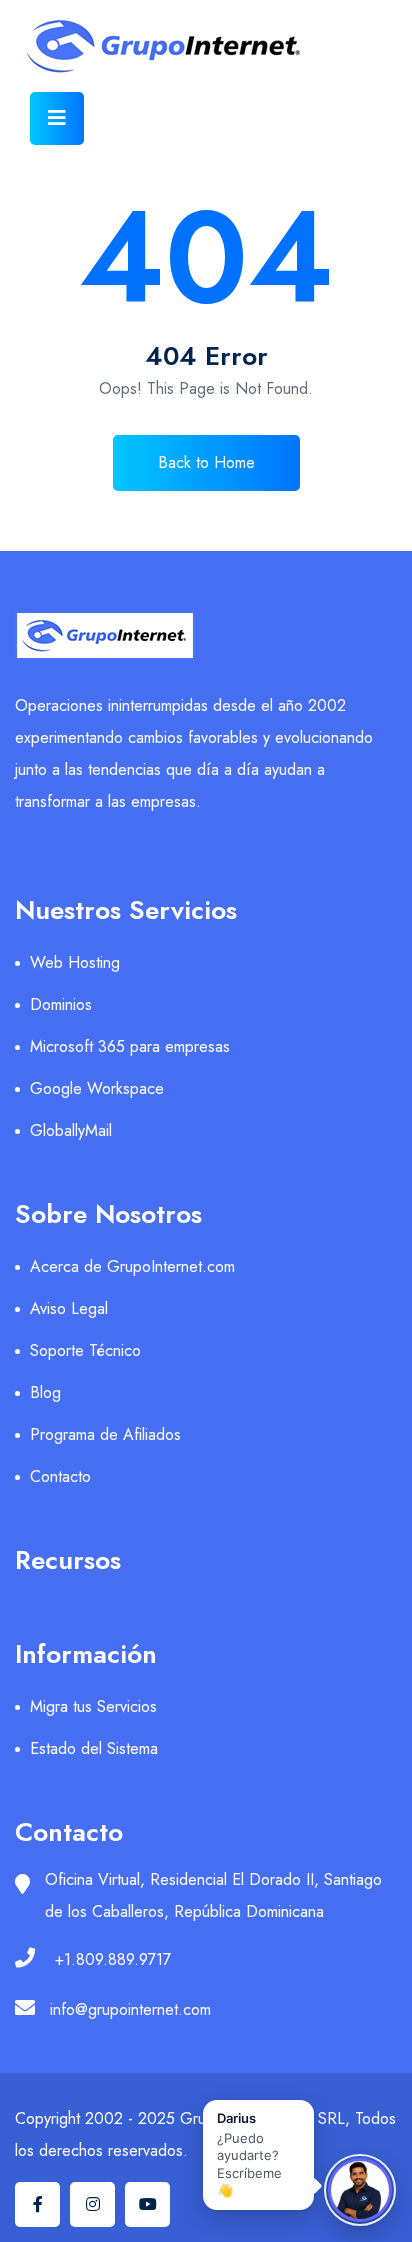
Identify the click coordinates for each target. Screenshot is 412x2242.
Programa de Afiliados (105, 1434)
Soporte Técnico (85, 1350)
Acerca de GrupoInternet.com (132, 1266)
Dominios (61, 1004)
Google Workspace (97, 1088)
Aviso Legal (69, 1308)
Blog (45, 1392)
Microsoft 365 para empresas (130, 1046)
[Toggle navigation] (57, 118)
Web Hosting (75, 962)
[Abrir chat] (360, 2190)
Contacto (60, 1476)
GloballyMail (71, 1130)
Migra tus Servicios (93, 1706)
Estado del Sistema (94, 1748)
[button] (258, 2155)
